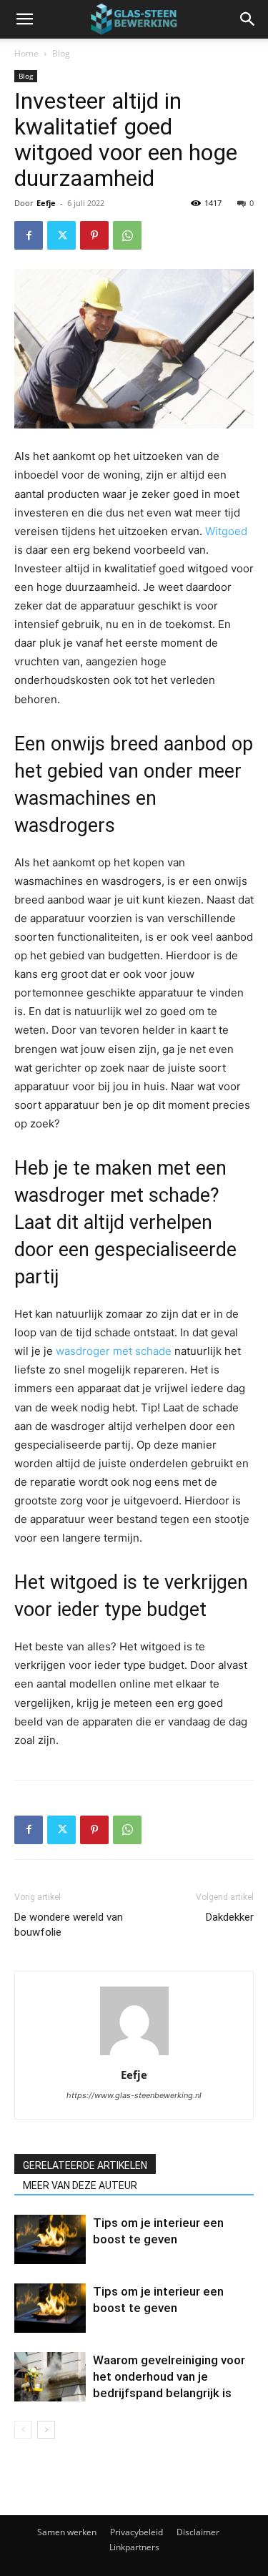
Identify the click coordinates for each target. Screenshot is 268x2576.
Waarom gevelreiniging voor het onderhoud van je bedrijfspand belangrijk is (169, 2376)
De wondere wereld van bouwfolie (69, 1925)
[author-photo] (134, 2055)
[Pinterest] (94, 235)
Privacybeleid (137, 2532)
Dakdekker (230, 1917)
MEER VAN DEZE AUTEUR (80, 2185)
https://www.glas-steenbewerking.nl (134, 2095)
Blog (61, 53)
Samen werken (67, 2532)
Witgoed (226, 531)
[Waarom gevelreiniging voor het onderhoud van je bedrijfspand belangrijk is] (50, 2377)
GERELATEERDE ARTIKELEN (85, 2165)
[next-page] (46, 2430)
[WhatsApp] (127, 235)
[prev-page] (23, 2430)
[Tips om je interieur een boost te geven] (50, 2239)
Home (26, 53)
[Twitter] (61, 235)
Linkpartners (134, 2547)
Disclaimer (198, 2532)
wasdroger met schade (114, 1351)
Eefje (46, 203)
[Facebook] (29, 235)
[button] (24, 19)
